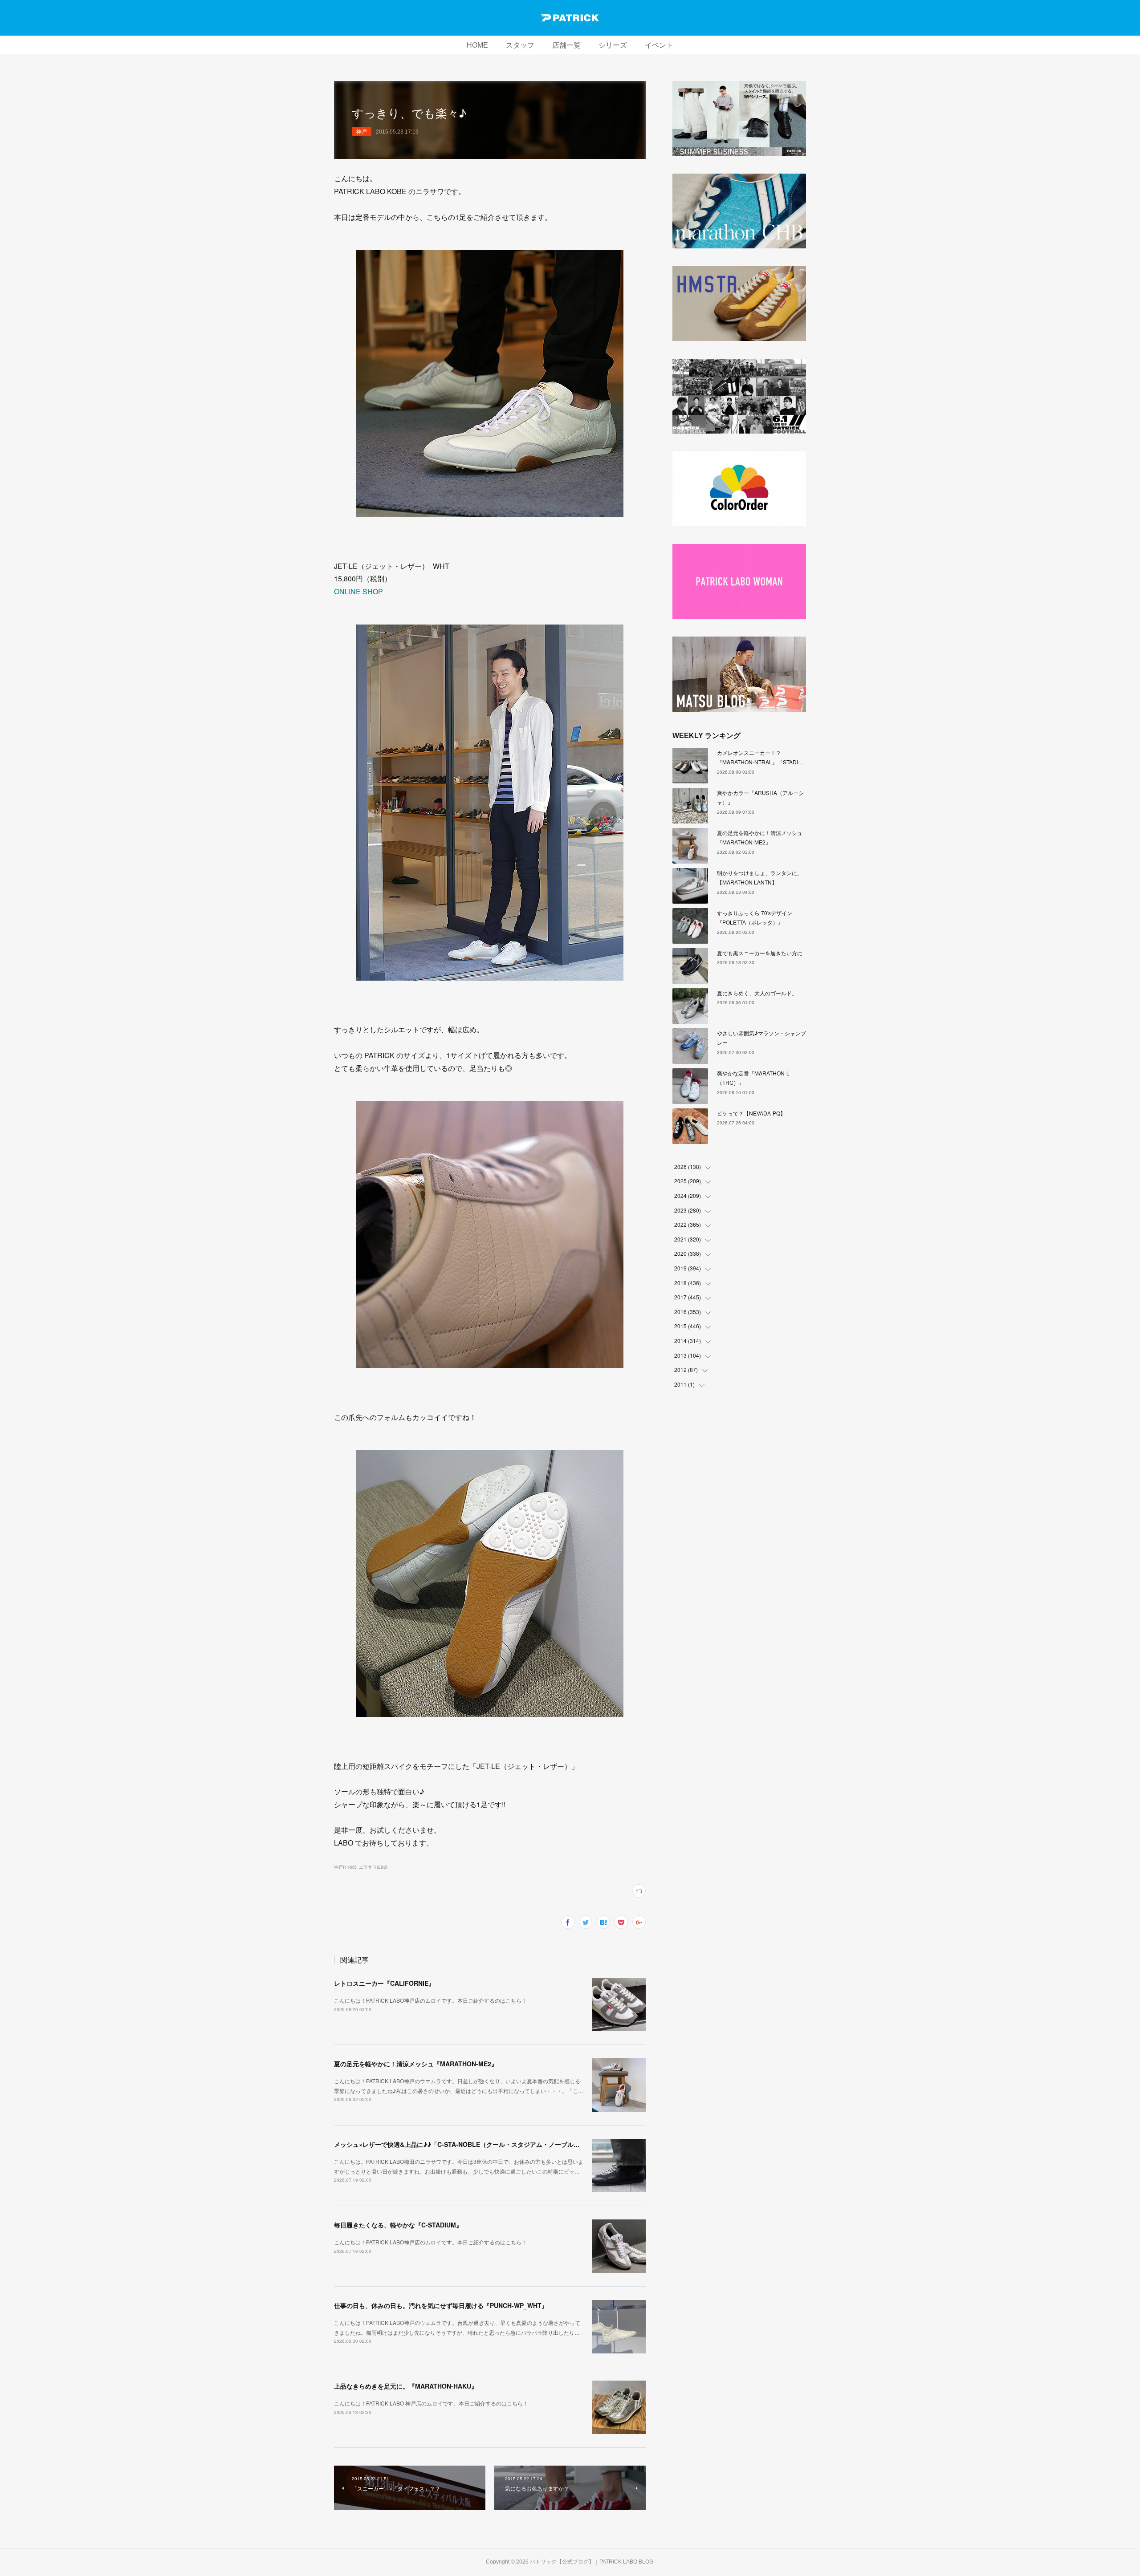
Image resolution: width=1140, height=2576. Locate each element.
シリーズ (613, 45)
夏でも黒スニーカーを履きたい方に (760, 953)
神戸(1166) (345, 1867)
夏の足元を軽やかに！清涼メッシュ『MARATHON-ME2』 (416, 2064)
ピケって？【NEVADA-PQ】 (751, 1113)
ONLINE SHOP (358, 591)
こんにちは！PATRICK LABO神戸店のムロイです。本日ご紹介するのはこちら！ (430, 2000)
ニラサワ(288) (373, 1867)
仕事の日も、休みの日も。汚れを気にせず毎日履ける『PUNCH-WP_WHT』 (441, 2305)
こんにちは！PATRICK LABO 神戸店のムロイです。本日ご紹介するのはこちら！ (431, 2403)
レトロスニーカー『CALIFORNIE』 (384, 1983)
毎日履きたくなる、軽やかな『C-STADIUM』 (398, 2225)
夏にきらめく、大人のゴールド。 (757, 993)
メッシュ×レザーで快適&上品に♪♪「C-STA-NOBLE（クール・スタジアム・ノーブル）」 (460, 2144)
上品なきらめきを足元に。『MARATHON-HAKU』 (406, 2386)
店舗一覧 (566, 45)
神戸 (362, 131)
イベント (659, 45)
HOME (477, 45)
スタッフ (520, 45)
